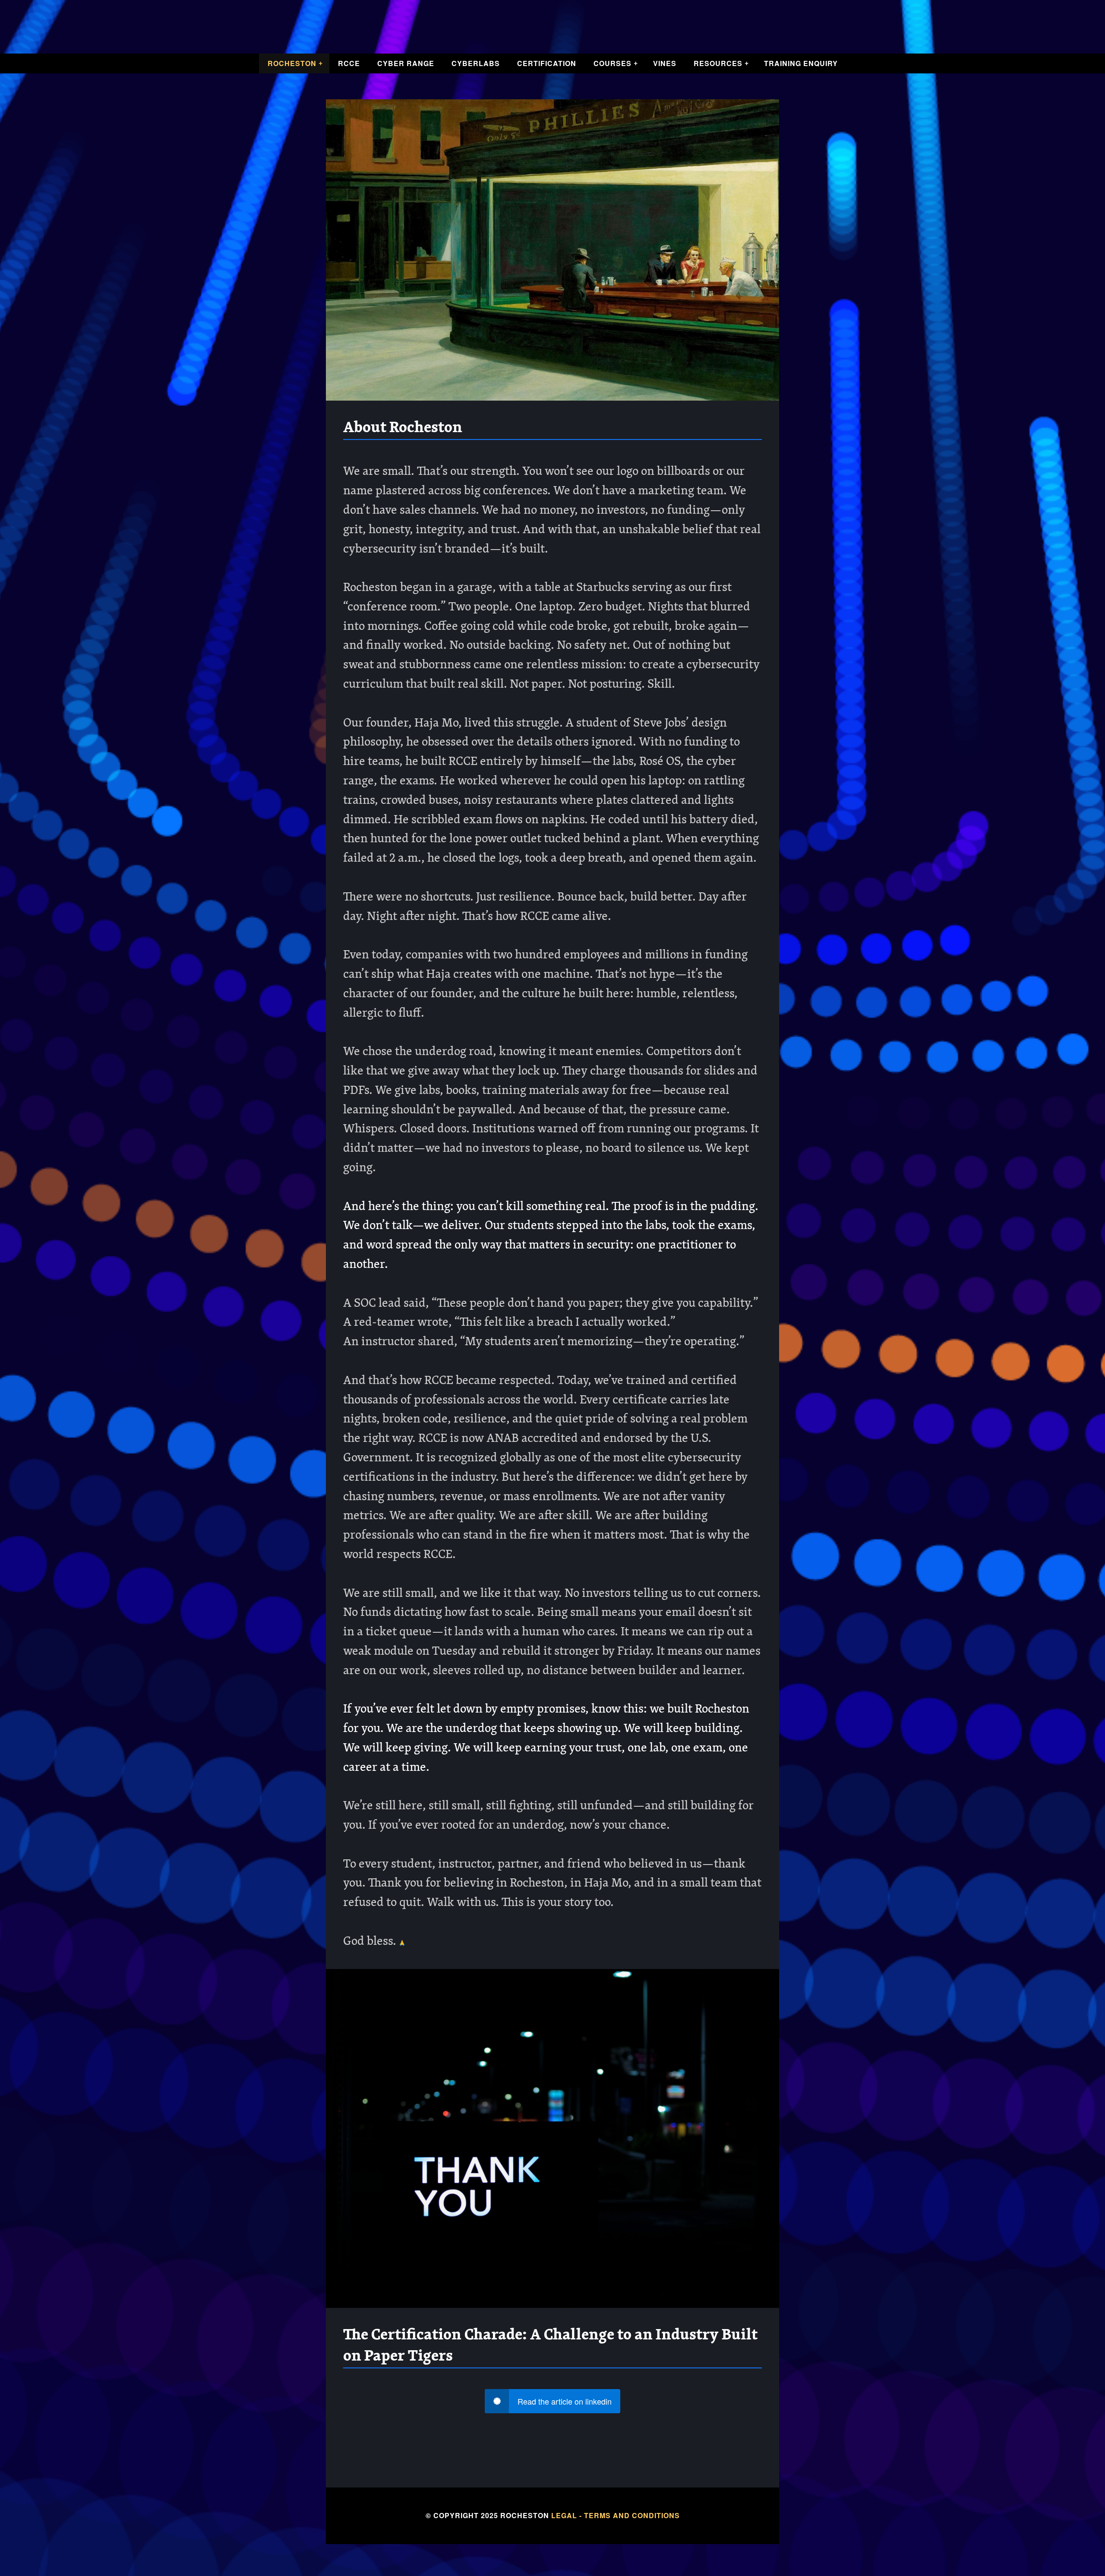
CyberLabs (476, 63)
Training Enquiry (801, 63)
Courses (612, 63)
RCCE (349, 63)
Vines (665, 63)
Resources (718, 63)
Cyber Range (406, 63)
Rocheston (292, 63)
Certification (547, 63)
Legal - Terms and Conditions (616, 2515)
